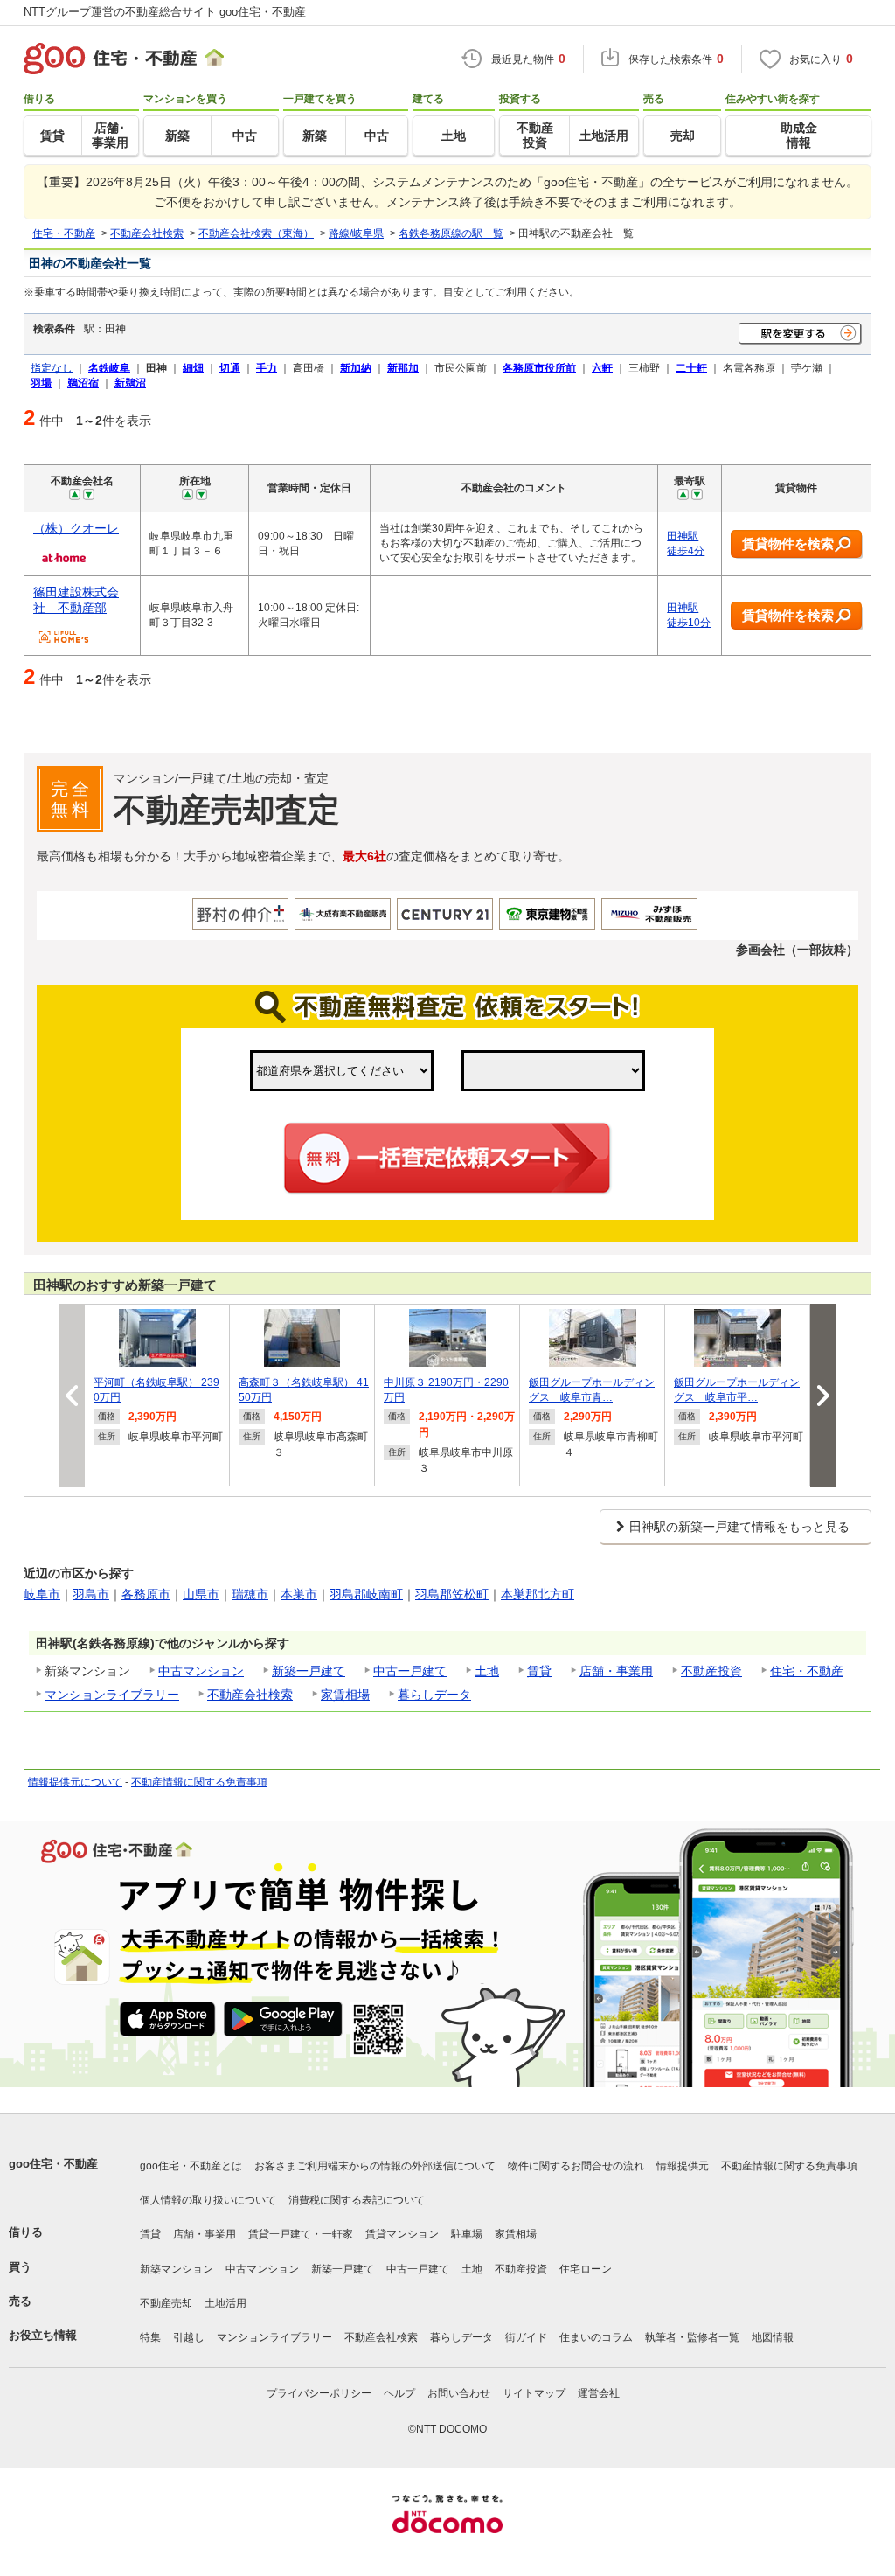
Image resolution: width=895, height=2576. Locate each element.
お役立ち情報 (43, 2335)
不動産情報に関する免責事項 (199, 1782)
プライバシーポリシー (319, 2393)
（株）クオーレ (76, 528)
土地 (487, 1671)
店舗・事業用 (616, 1671)
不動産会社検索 (250, 1695)
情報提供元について (75, 1782)
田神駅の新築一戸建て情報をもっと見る (739, 1527)
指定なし (52, 368)
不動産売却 (166, 2303)
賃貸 (539, 1671)
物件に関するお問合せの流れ (576, 2166)
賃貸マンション (402, 2234)
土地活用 (225, 2303)
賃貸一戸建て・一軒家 (301, 2234)
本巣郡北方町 (538, 1594)
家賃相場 (345, 1695)
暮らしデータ (434, 1695)
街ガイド (526, 2337)
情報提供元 (683, 2166)
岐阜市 (42, 1594)
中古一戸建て (410, 1671)
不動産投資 (711, 1671)
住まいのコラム (596, 2337)
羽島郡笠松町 (452, 1594)
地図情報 (773, 2337)
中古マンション (201, 1671)
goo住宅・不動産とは (191, 2166)
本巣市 (299, 1594)
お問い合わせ (459, 2393)
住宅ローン (586, 2269)
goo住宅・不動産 (53, 2164)
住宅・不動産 (807, 1671)
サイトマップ (534, 2393)
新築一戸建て (309, 1671)
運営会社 (599, 2393)
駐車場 (467, 2234)
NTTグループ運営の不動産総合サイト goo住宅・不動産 (165, 12)
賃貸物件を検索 (788, 543)
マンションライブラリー (112, 1695)
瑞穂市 (250, 1594)
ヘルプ (399, 2393)
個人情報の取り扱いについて (208, 2200)
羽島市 (91, 1594)
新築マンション (177, 2269)
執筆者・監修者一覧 (692, 2337)
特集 (150, 2337)
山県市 (201, 1594)
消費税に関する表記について (357, 2200)
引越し (189, 2337)
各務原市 (146, 1594)
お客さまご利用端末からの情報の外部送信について (375, 2166)
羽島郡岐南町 (366, 1594)
